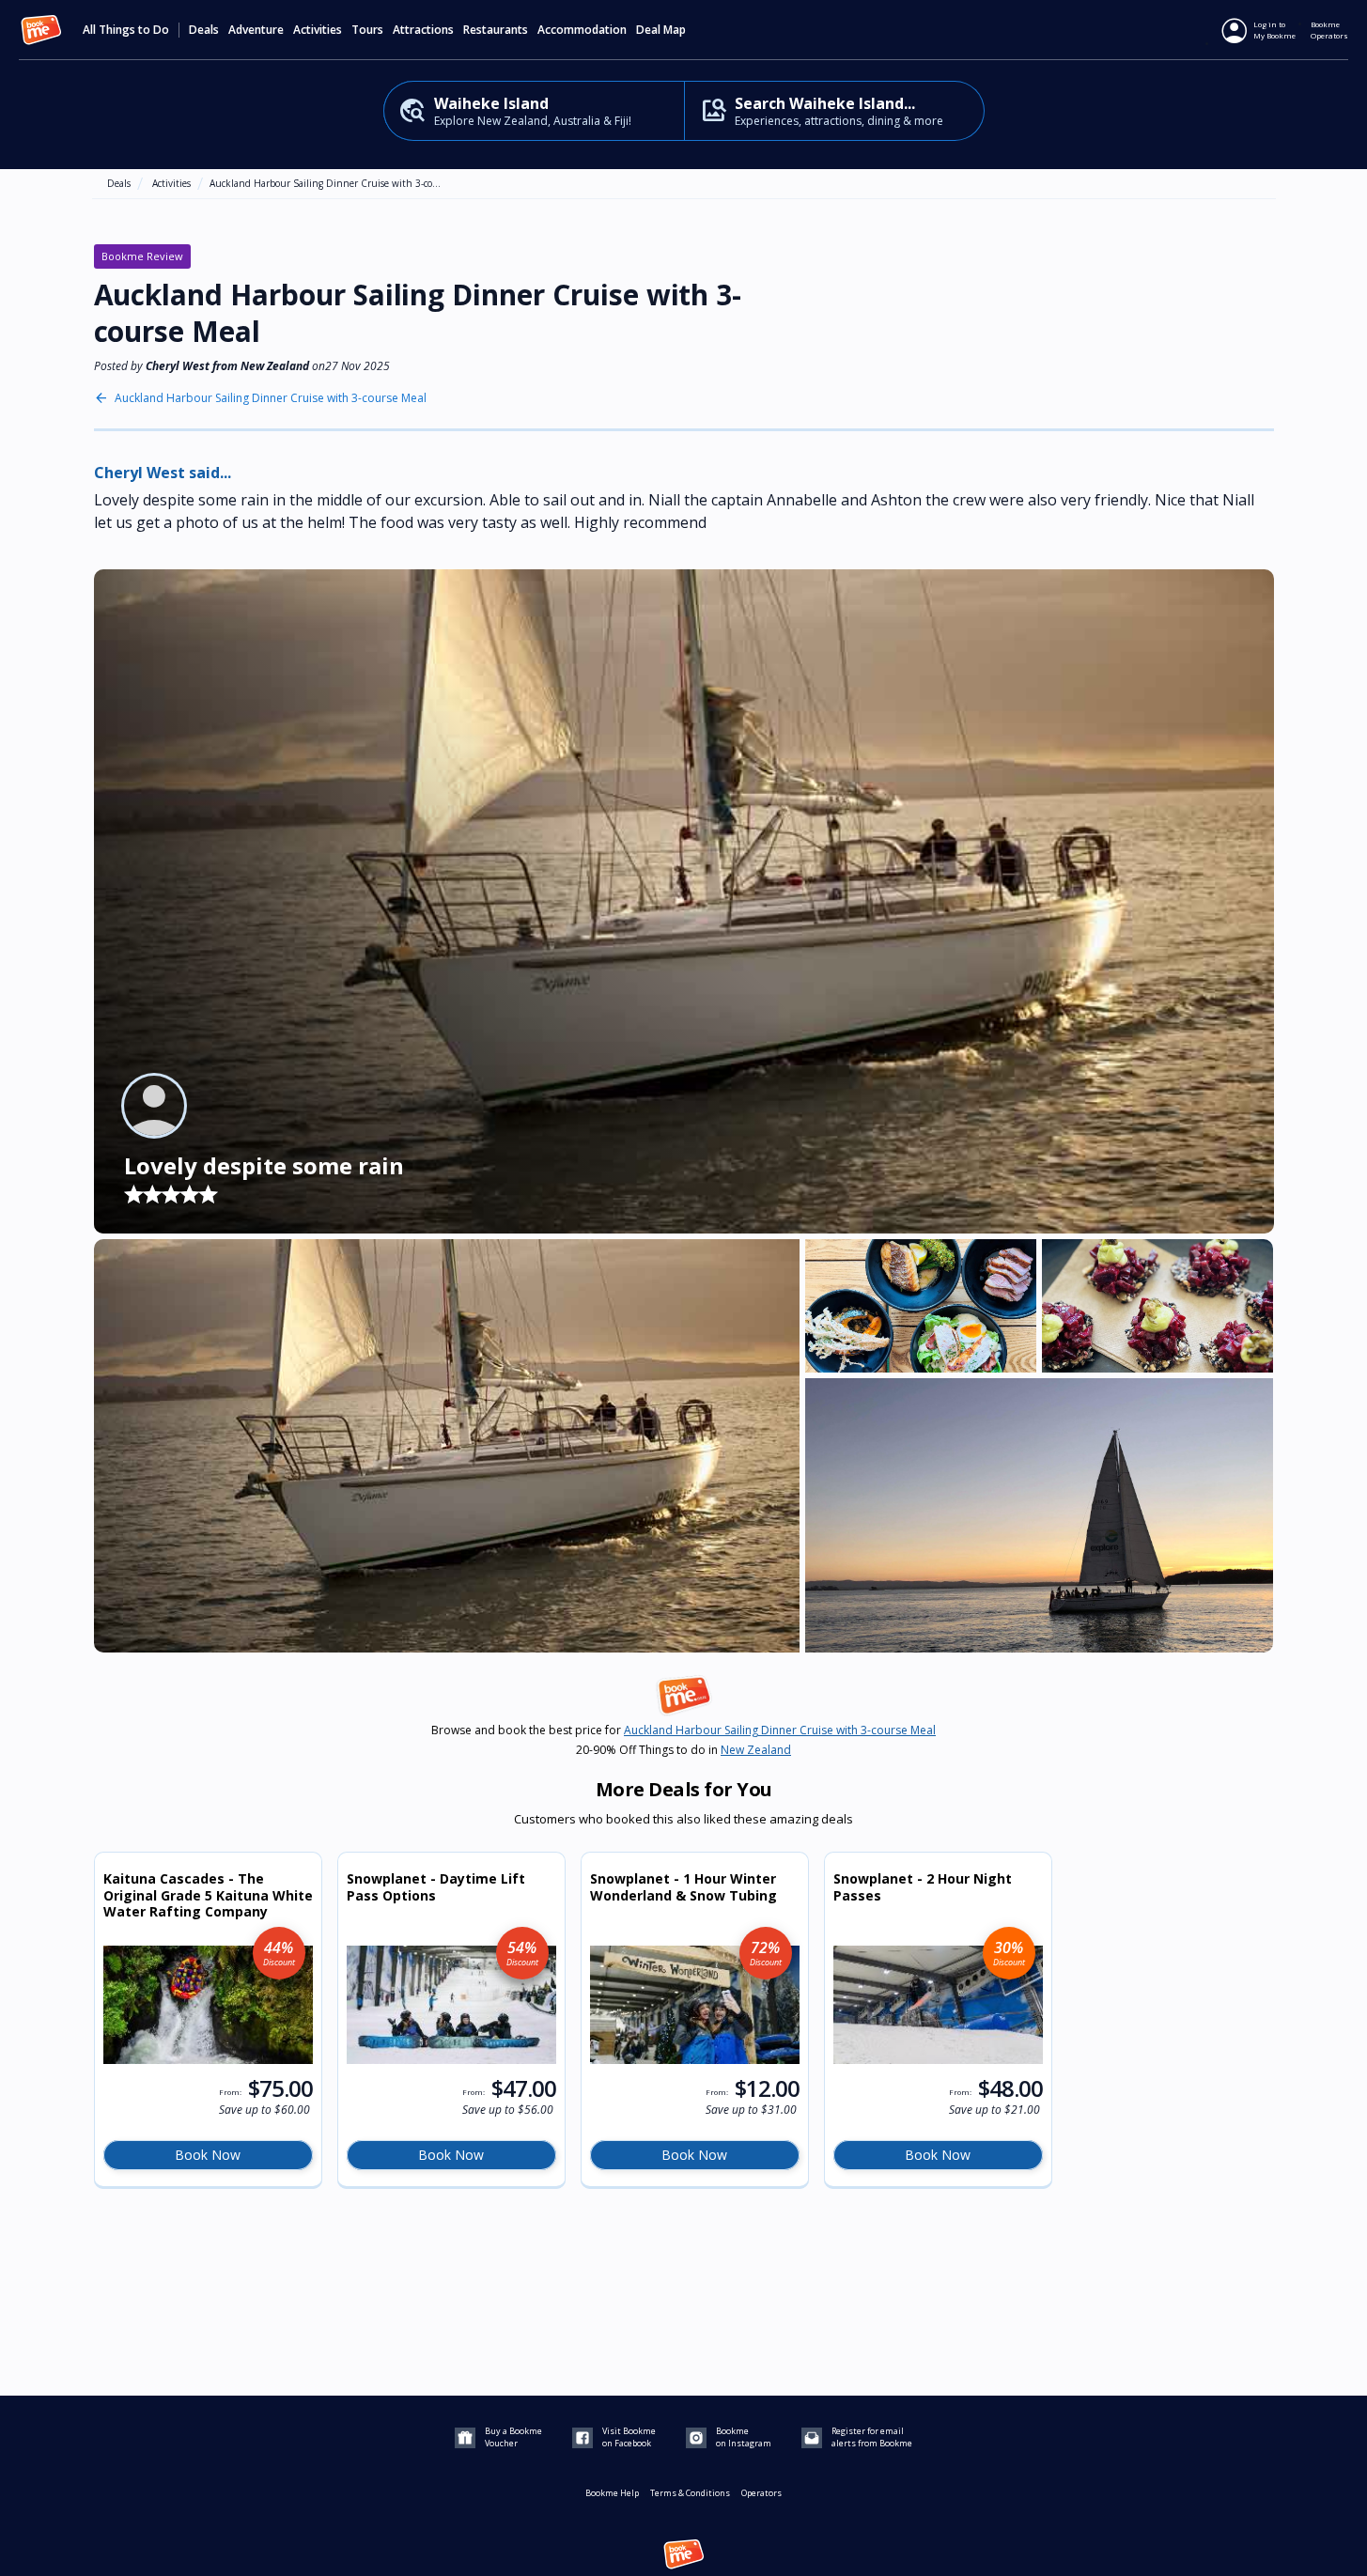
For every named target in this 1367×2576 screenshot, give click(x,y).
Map (675, 30)
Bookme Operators (1329, 30)
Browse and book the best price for (683, 1730)
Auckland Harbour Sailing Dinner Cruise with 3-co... (325, 183)
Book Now (208, 2155)
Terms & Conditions (690, 2493)
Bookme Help (612, 2493)
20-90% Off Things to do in (683, 1750)
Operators (761, 2493)
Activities (171, 183)
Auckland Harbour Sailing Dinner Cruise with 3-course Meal (271, 398)
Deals (204, 30)
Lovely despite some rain (264, 1165)
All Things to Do (126, 30)
